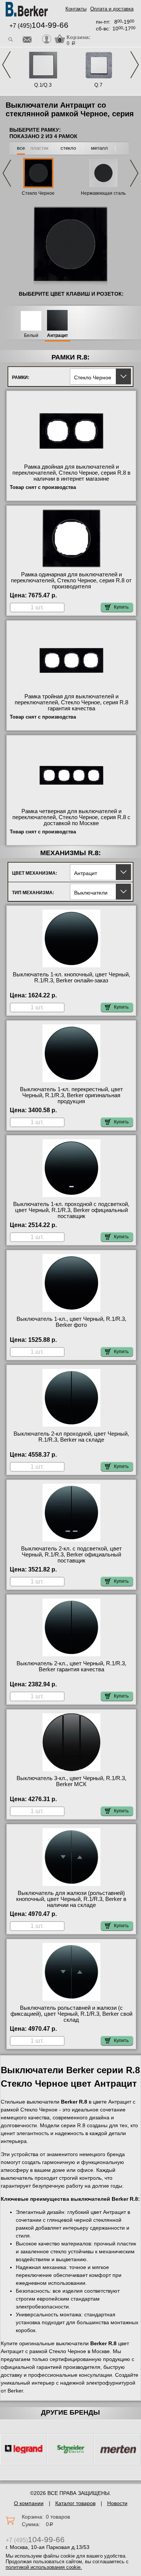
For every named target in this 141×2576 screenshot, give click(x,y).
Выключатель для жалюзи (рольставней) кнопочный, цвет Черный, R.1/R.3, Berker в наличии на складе (71, 1899)
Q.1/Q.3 (43, 85)
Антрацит (58, 336)
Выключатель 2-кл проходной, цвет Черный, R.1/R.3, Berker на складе (71, 1437)
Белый (31, 336)
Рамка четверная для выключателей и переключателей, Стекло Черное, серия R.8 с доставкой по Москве (71, 817)
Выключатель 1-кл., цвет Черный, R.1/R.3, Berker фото (71, 1322)
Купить (121, 607)
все (21, 148)
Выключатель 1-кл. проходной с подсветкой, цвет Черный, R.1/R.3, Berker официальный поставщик (71, 1210)
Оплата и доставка (112, 9)
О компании (29, 2503)
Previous (6, 65)
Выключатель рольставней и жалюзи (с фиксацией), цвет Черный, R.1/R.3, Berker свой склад (71, 2014)
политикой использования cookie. (44, 2567)
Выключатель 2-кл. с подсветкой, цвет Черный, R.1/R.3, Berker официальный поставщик (71, 1555)
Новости (117, 2503)
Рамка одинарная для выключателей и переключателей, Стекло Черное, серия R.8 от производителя (71, 580)
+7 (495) (39, 26)
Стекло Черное (38, 193)
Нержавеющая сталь (103, 193)
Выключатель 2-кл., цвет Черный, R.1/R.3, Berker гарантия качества (71, 1666)
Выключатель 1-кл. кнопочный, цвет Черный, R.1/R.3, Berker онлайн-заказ (71, 977)
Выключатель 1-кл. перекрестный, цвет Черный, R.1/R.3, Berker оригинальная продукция (71, 1095)
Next (135, 65)
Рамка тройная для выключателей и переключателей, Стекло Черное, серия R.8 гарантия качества (71, 702)
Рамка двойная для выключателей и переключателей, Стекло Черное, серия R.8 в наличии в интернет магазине (71, 473)
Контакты (76, 9)
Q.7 (98, 85)
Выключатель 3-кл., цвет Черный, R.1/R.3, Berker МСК (71, 1781)
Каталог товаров (75, 2503)
